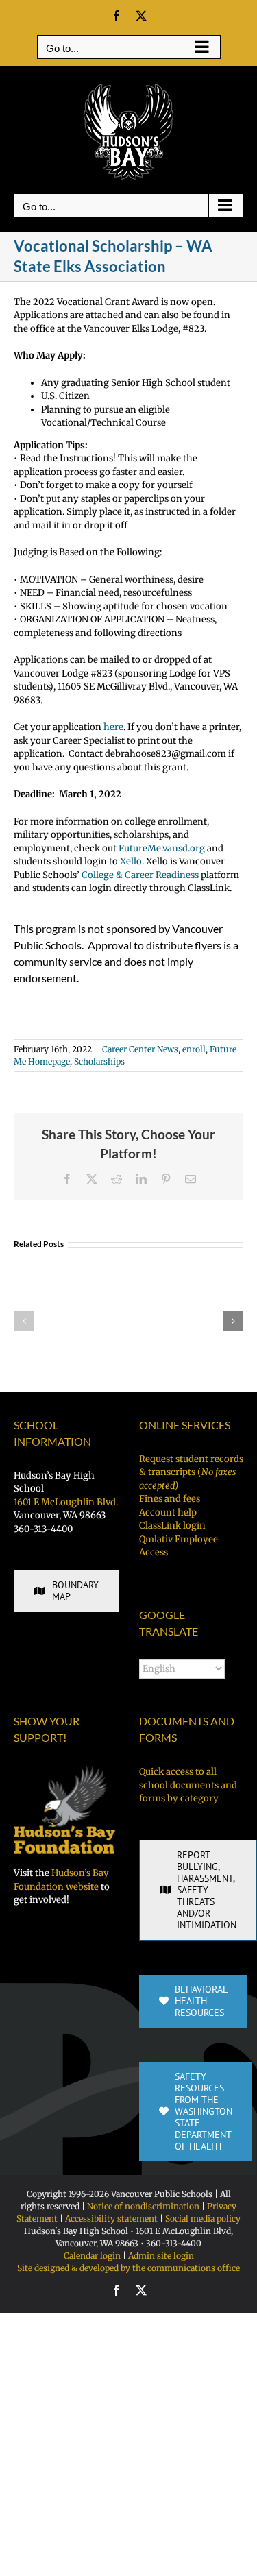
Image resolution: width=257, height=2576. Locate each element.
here (113, 727)
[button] (24, 1321)
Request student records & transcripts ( (191, 1472)
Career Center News (140, 1049)
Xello (131, 861)
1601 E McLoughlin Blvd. (66, 1502)
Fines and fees (170, 1499)
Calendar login (92, 2256)
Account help (168, 1512)
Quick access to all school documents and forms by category (188, 1785)
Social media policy (203, 2219)
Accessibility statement (111, 2219)
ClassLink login (172, 1526)
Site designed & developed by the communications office (128, 2268)
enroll (194, 1049)
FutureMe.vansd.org (162, 848)
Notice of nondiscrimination (143, 2206)
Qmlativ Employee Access (179, 1546)
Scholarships (99, 1061)
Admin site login (161, 2256)
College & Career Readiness (140, 875)
